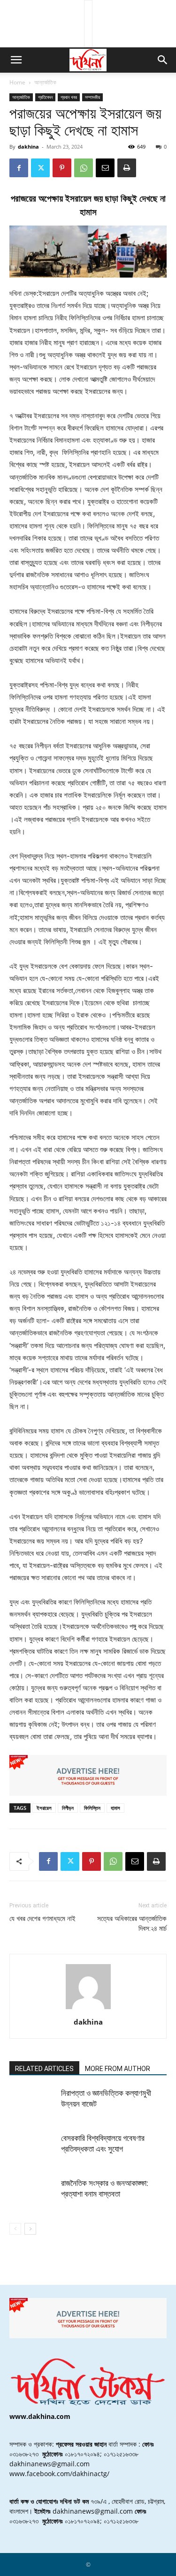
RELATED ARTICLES (44, 2069)
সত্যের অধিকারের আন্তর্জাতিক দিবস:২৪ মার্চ (132, 1924)
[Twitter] (40, 168)
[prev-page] (15, 2229)
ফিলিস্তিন (92, 1808)
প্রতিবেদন (45, 97)
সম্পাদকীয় (92, 97)
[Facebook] (19, 168)
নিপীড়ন (68, 1808)
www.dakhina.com (40, 2416)
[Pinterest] (62, 168)
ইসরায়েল (44, 1808)
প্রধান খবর (69, 97)
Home (17, 82)
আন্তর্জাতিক (45, 82)
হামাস (115, 1808)
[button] (16, 60)
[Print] (127, 168)
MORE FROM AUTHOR (118, 2069)
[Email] (105, 168)
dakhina (28, 147)
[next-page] (30, 2229)
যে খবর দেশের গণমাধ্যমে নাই (42, 1919)
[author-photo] (88, 2009)
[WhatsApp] (84, 168)
